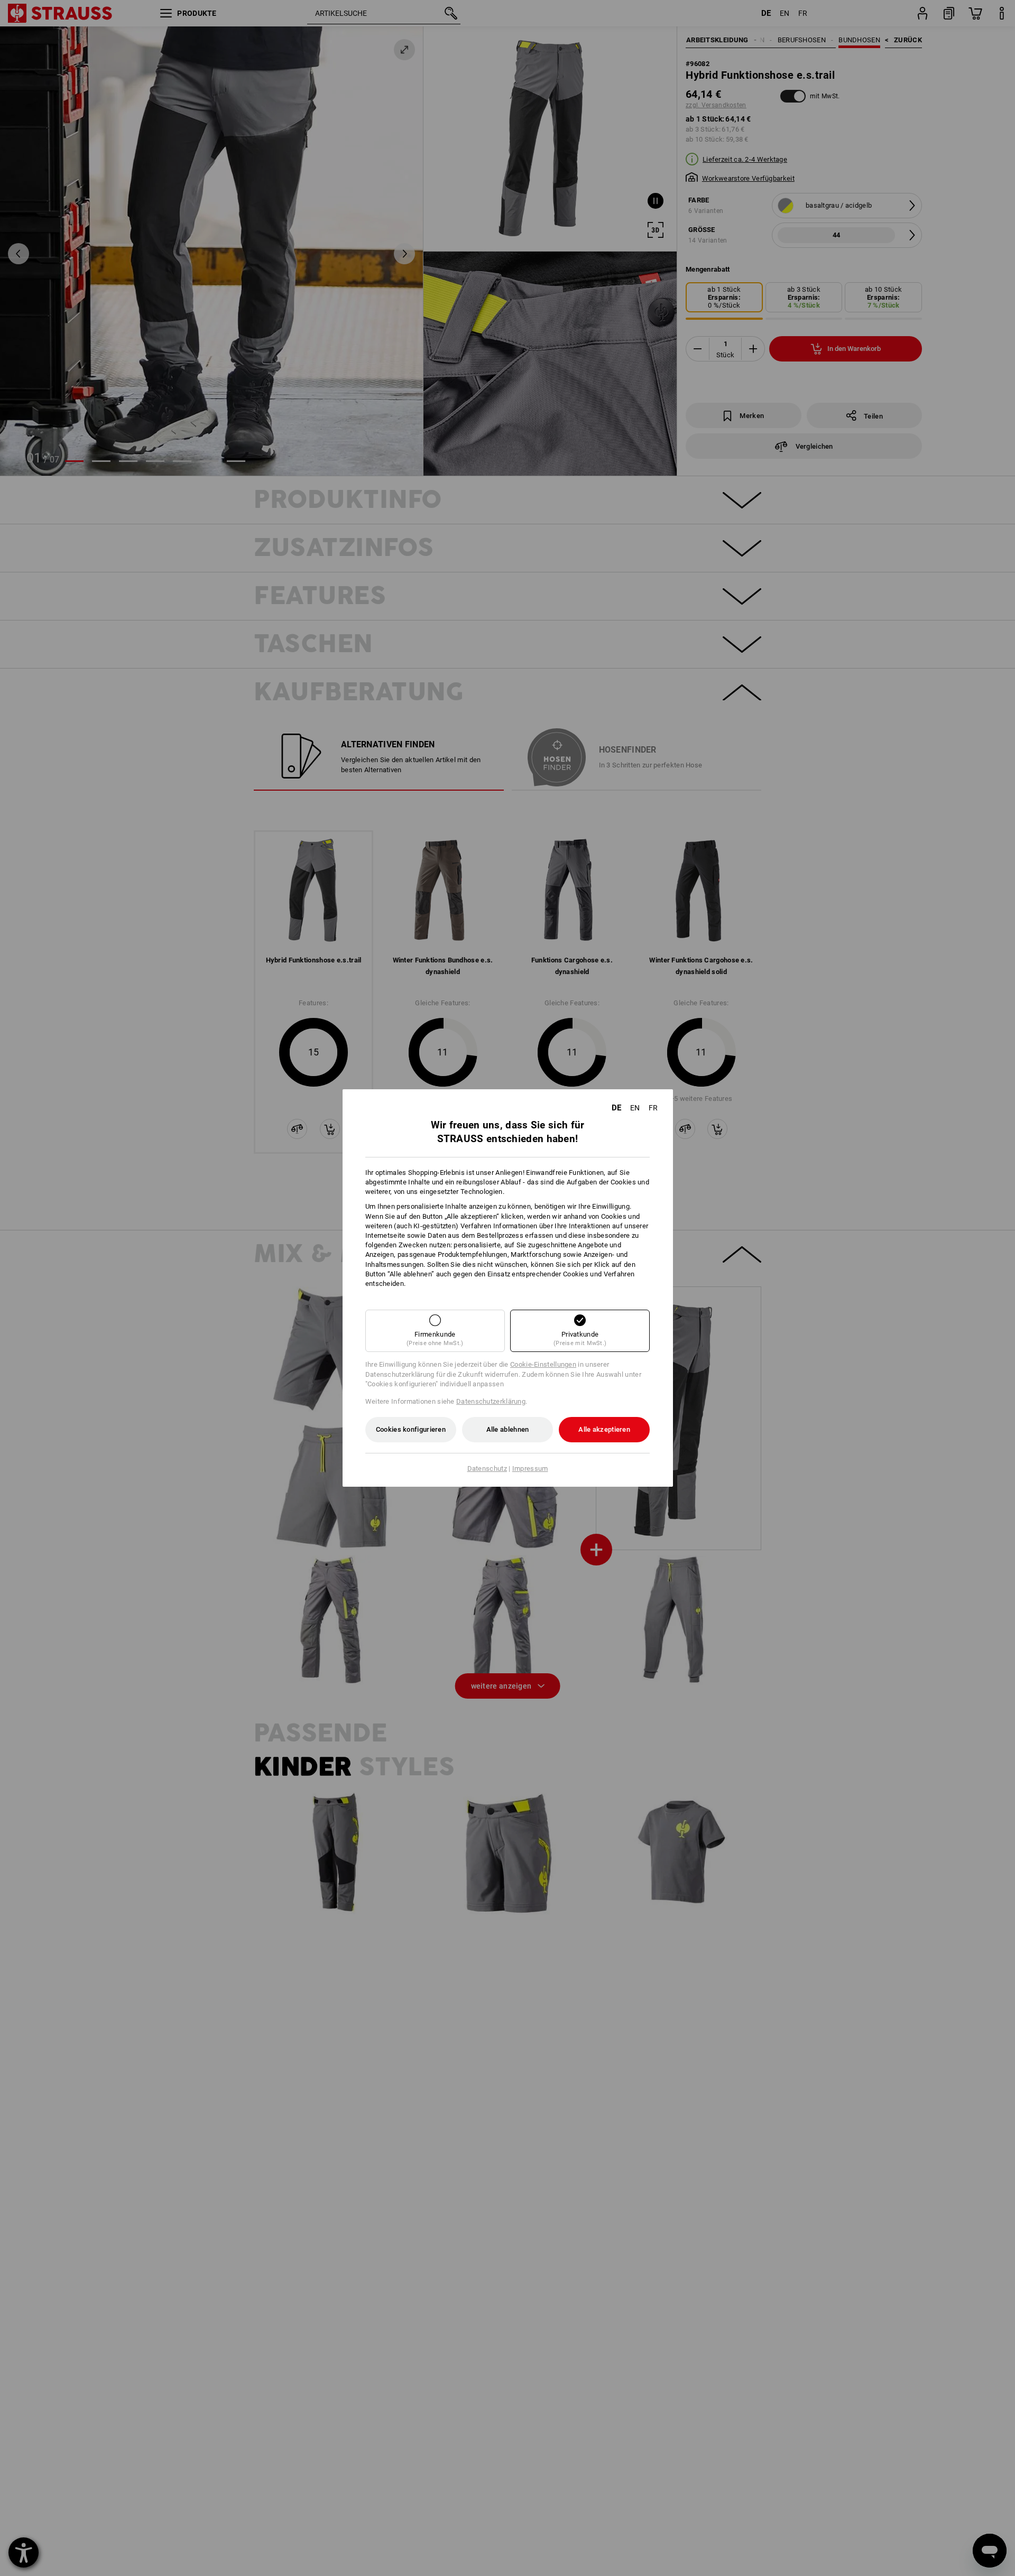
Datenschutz (487, 1468)
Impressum (530, 1468)
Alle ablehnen (508, 1429)
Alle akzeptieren (604, 1429)
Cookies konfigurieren (411, 1429)
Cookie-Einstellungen (543, 1364)
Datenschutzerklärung (491, 1401)
